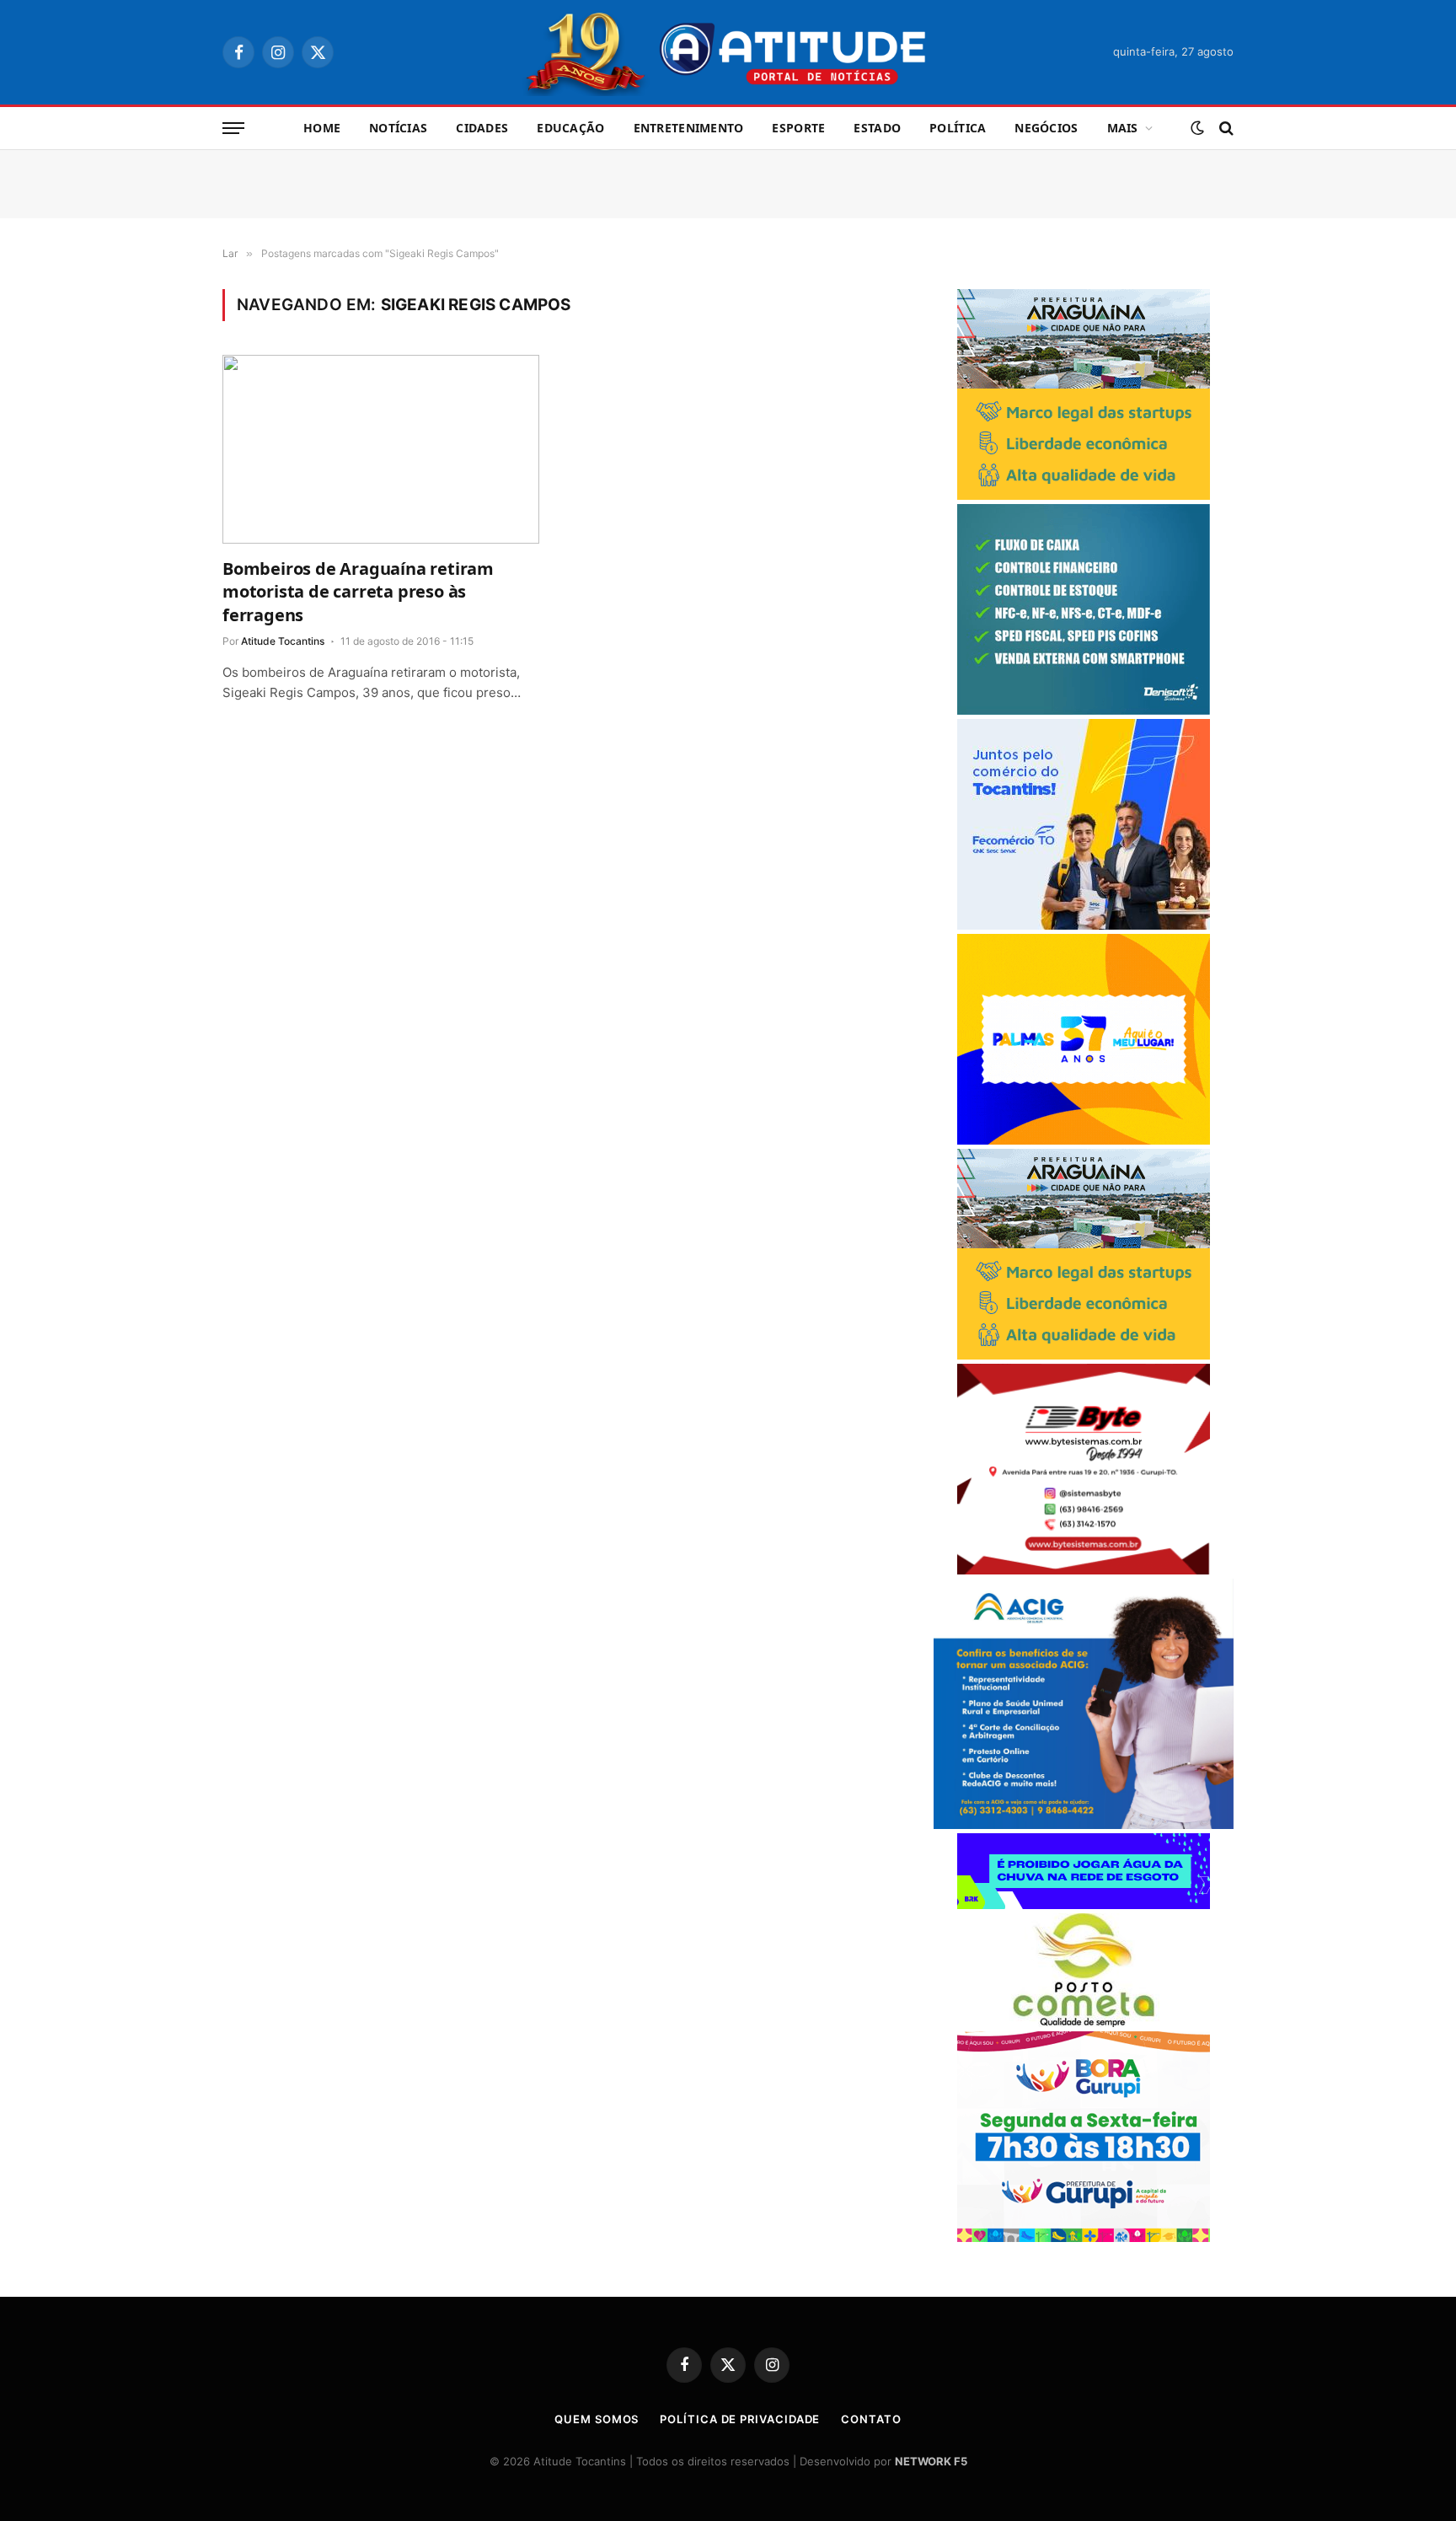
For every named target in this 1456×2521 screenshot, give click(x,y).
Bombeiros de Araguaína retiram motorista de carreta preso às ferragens (358, 591)
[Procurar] (1225, 129)
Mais (1123, 128)
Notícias (398, 128)
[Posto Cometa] (1084, 2022)
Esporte (798, 128)
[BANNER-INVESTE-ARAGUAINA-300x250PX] (1084, 495)
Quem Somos (597, 2419)
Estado (877, 128)
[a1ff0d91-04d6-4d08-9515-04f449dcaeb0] (1084, 925)
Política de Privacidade (740, 2419)
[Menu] (233, 129)
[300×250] (1084, 1140)
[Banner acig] (1084, 1824)
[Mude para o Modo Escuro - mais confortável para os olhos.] (1197, 128)
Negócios (1046, 128)
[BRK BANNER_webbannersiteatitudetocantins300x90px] (1084, 1904)
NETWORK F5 (931, 2461)
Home (322, 128)
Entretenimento (689, 128)
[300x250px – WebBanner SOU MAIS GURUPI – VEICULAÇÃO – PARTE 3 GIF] (1084, 2237)
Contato (871, 2419)
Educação (570, 128)
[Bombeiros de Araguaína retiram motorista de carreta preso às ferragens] (381, 449)
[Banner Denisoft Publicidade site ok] (1084, 710)
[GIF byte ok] (1084, 1570)
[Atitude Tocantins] (728, 52)
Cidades (482, 128)
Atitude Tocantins (283, 641)
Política (958, 128)
